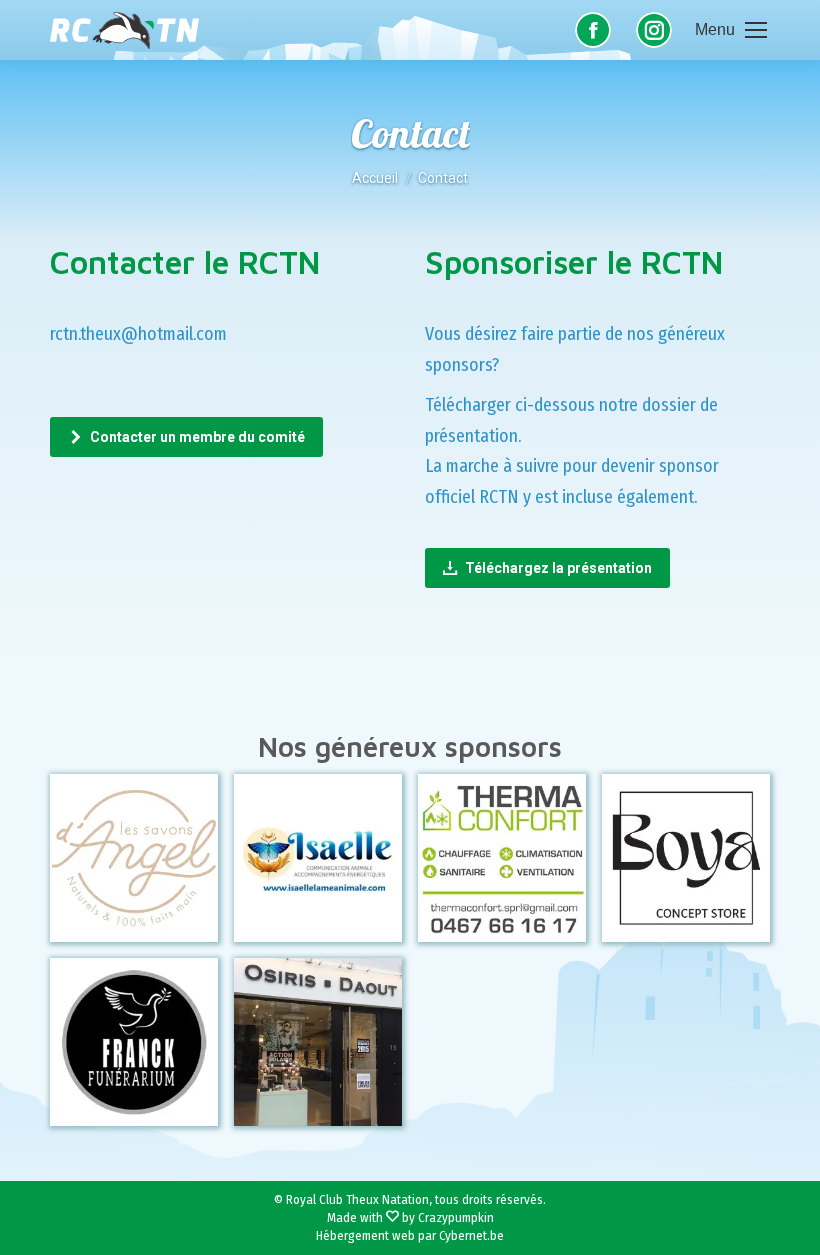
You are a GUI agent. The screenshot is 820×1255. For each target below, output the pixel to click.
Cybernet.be (471, 1235)
